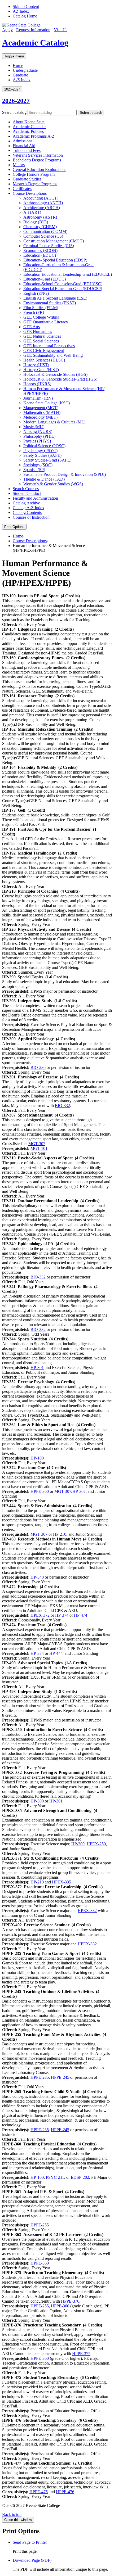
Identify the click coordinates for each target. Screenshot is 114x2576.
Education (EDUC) (40, 255)
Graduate (20, 75)
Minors (19, 165)
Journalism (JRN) (38, 398)
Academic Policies (28, 131)
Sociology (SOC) (38, 465)
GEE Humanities (38, 331)
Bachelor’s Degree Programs (37, 160)
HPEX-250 (96, 1844)
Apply (7, 30)
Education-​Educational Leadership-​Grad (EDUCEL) (68, 274)
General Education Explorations (40, 170)
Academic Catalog (35, 43)
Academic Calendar (29, 127)
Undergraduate (25, 70)
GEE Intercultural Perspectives (49, 346)
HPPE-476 (65, 2492)
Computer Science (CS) (43, 236)
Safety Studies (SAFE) (42, 455)
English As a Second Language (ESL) (55, 298)
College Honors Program (34, 174)
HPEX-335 (62, 1882)
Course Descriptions (30, 193)
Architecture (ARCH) (42, 208)
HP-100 (37, 1458)
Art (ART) (32, 212)
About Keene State (29, 122)
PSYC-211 (55, 2177)
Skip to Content (26, 6)
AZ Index (21, 11)
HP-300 (37, 1801)
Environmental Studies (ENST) (50, 303)
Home (18, 65)
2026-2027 (16, 101)
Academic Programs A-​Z (34, 136)
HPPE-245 (60, 2077)
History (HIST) (36, 365)
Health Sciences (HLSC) (44, 360)
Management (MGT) (41, 408)
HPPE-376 (70, 2301)
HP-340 (37, 1577)
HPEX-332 (87, 1911)
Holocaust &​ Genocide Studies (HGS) (55, 374)
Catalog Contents (27, 512)
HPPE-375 (81, 2354)
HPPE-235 (40, 2077)
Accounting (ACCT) (41, 198)
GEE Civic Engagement (44, 351)
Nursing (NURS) (38, 431)
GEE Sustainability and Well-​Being (53, 355)
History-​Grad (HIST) (41, 370)
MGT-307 (37, 1144)
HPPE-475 (39, 2492)
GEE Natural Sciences (42, 336)
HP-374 (62, 1615)
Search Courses (26, 489)
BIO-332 (62, 1106)
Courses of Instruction (31, 517)
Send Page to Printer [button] (30, 2542)
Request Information (33, 30)
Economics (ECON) (40, 250)
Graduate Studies (27, 179)
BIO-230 (38, 1067)
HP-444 (56, 1653)
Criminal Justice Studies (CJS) (49, 246)
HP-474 (81, 1615)
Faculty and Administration (35, 498)
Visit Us (61, 30)
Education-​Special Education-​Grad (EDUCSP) (63, 289)
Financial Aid (24, 146)
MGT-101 (39, 1148)
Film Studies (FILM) (41, 308)
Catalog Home (25, 16)
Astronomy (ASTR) (40, 217)
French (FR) (34, 312)
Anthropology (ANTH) (43, 203)
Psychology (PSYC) (40, 451)
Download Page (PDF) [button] (32, 2560)
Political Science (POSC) (44, 446)
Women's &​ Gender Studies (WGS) (53, 484)
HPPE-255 (40, 2225)
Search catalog (14, 112)
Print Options (14, 527)
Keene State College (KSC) (47, 403)
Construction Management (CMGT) (54, 241)
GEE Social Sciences (41, 341)
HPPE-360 (40, 1491)
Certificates (22, 189)
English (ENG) (36, 293)
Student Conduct (27, 493)
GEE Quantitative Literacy (46, 322)
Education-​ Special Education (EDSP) (55, 260)
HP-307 (79, 1491)
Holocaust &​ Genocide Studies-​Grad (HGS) (60, 379)
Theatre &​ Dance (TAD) (44, 479)
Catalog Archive (26, 503)
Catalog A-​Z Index (28, 508)
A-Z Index (22, 80)
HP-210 (60, 1534)
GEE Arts (32, 327)
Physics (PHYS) (37, 441)
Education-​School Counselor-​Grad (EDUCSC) (63, 284)
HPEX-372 (40, 1615)
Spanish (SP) (34, 470)
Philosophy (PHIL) (39, 436)
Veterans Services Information (38, 155)
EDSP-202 (80, 2177)
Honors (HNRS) (37, 384)
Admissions (23, 141)
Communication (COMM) (45, 231)
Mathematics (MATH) (42, 412)
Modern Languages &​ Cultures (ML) (54, 422)
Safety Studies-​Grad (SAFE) (47, 460)
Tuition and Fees (27, 150)
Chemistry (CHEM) (40, 227)
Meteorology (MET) (40, 417)
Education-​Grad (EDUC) (45, 279)
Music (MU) (34, 427)
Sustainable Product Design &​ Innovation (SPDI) (65, 474)
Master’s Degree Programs (35, 184)
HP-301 (37, 1368)
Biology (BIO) (36, 222)
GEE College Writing (41, 317)
